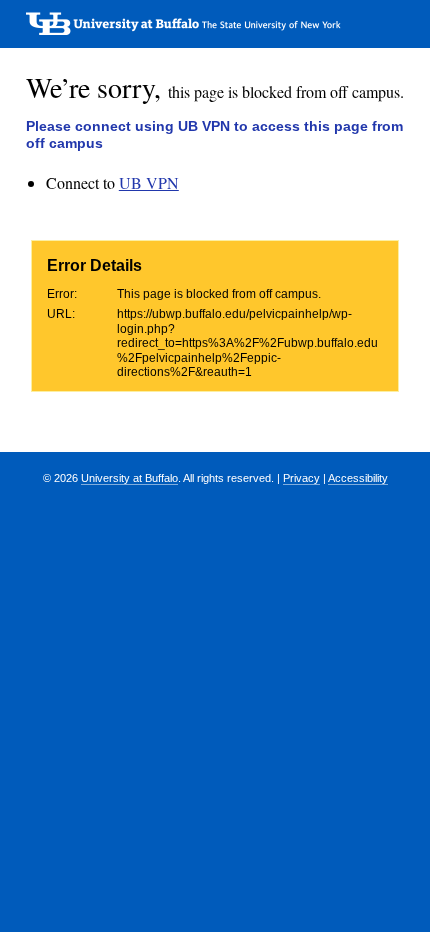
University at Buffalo (129, 478)
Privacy (301, 478)
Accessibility (358, 478)
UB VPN (149, 182)
